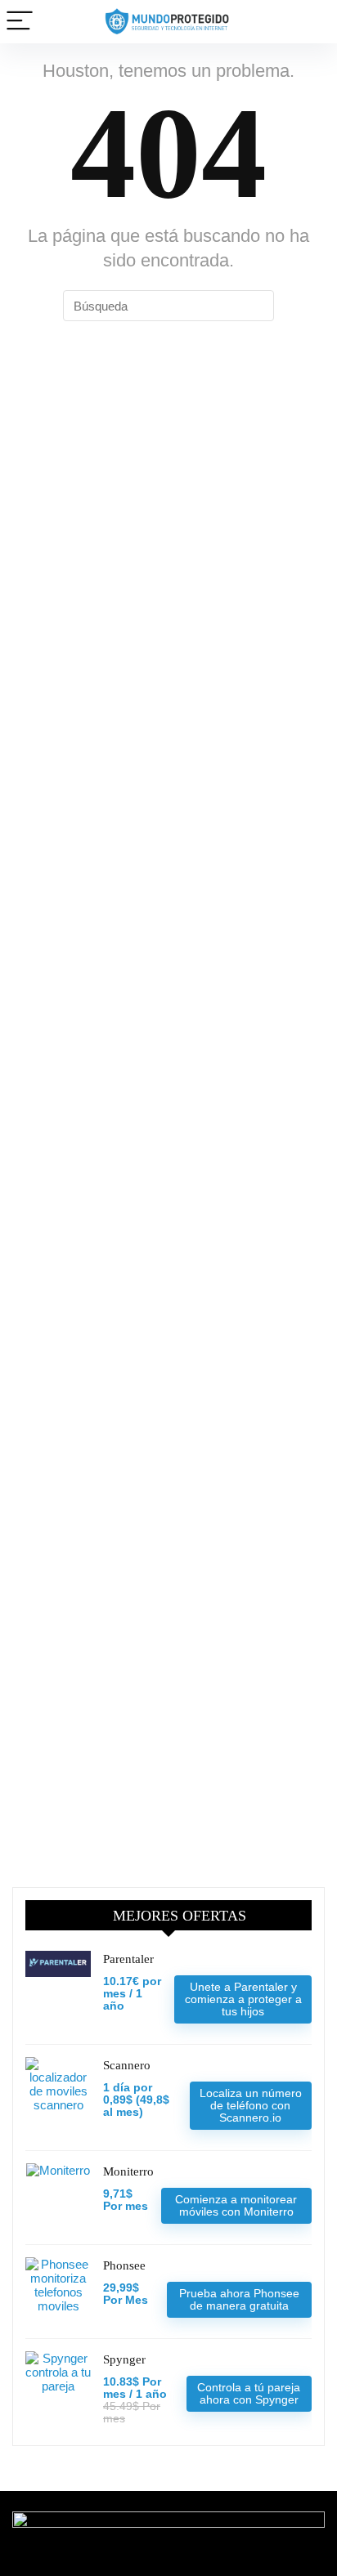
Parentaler (128, 1959)
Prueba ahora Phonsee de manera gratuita (239, 2299)
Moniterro (128, 2171)
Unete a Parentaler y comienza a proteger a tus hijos (243, 1999)
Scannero (127, 2065)
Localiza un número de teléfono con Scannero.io (251, 2105)
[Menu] (20, 22)
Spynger (124, 2359)
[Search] (312, 22)
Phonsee (124, 2265)
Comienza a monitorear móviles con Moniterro (236, 2205)
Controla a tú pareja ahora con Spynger (249, 2393)
